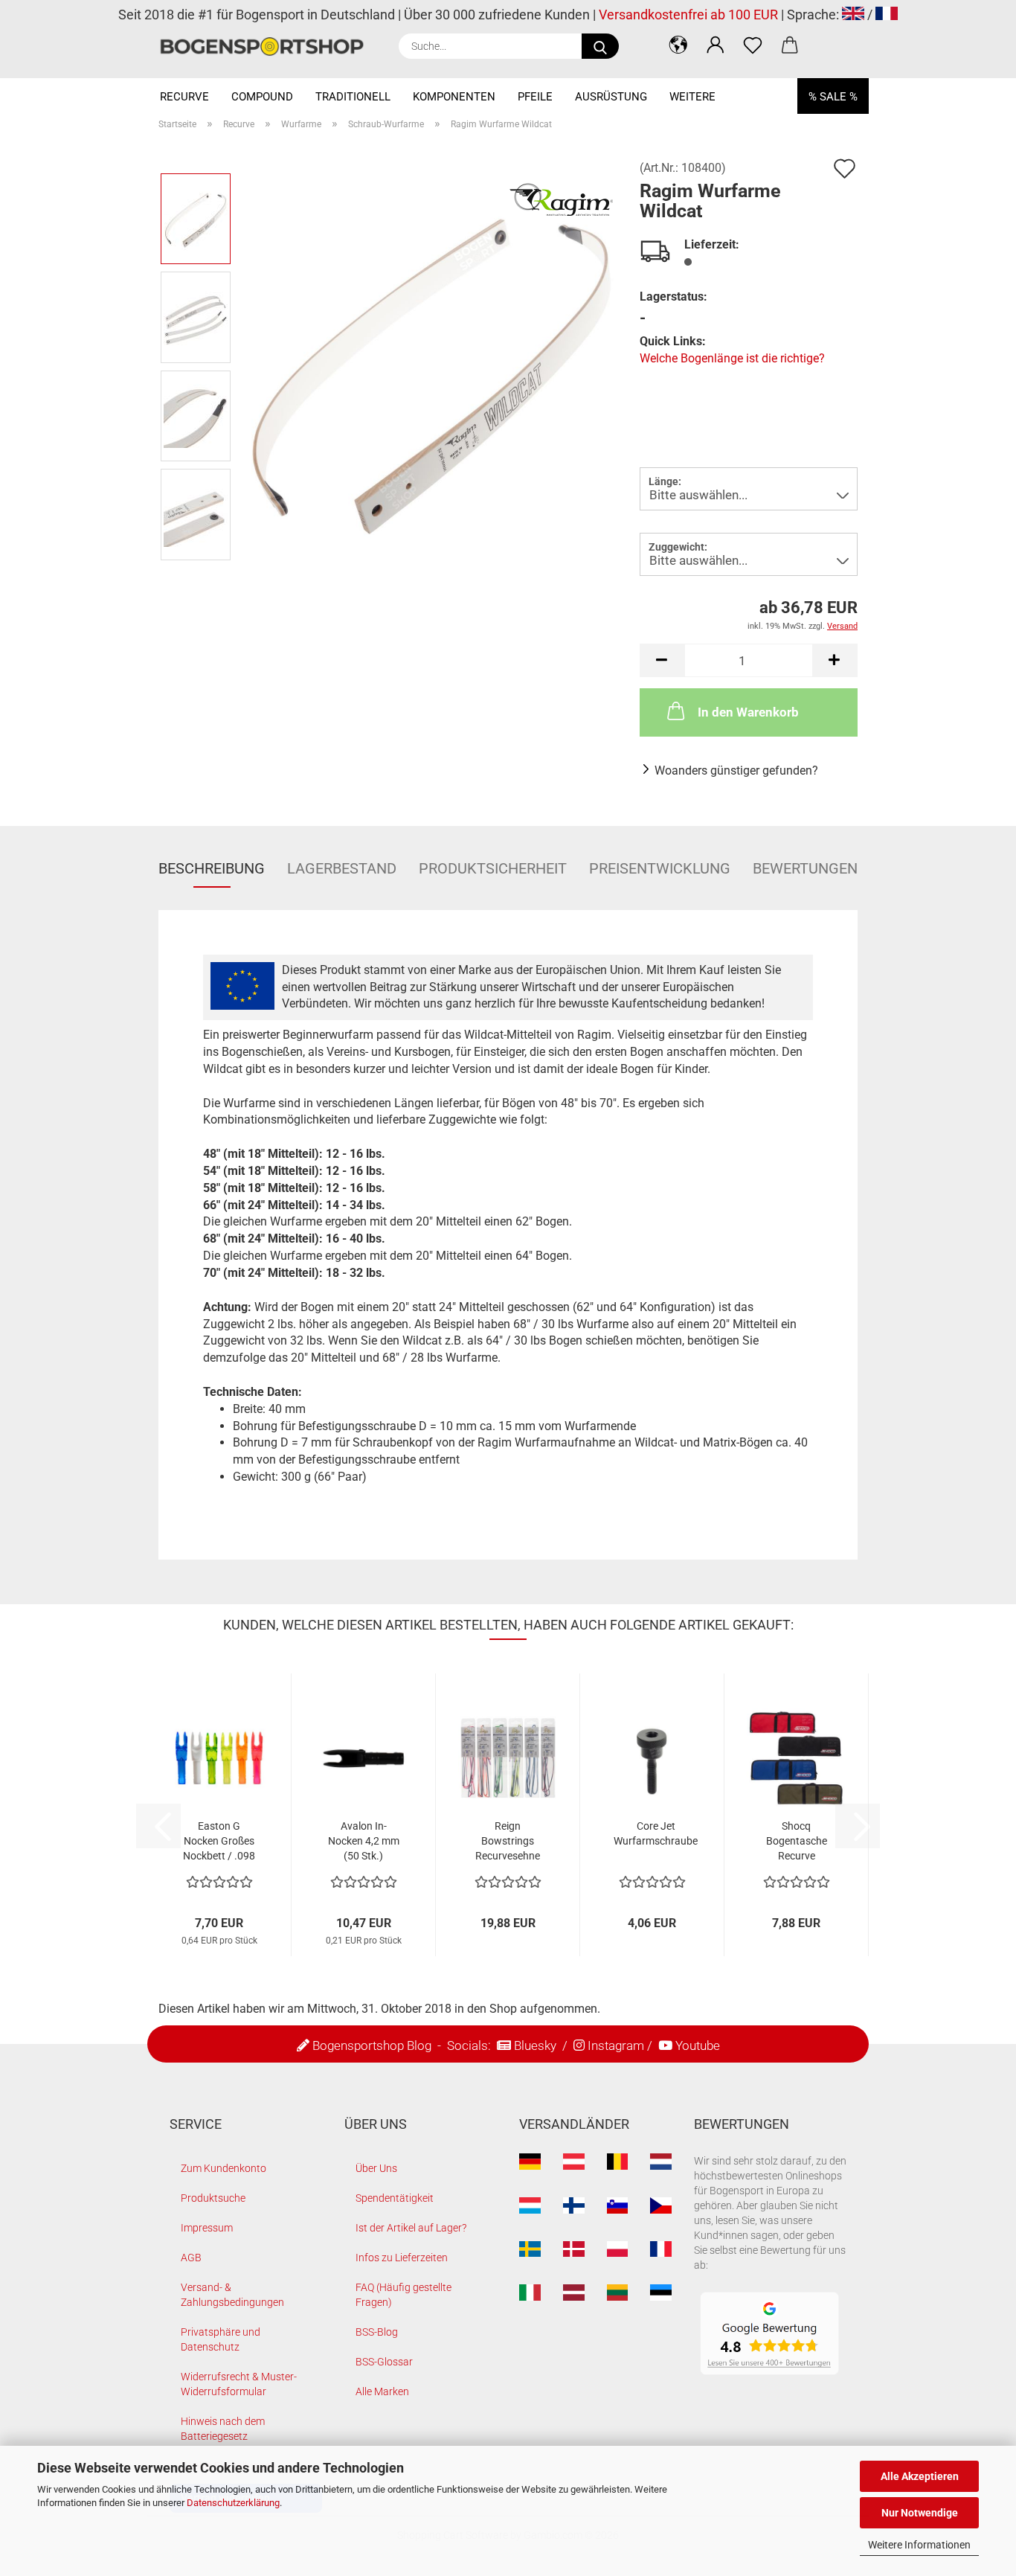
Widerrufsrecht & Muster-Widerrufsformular (239, 2384)
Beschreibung (212, 868)
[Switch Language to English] (853, 15)
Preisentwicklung (660, 868)
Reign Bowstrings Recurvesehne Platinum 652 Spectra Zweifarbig (508, 1842)
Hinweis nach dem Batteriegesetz (223, 2429)
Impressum (207, 2228)
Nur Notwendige (920, 2513)
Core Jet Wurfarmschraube (656, 1833)
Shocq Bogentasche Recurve (797, 1841)
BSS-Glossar (384, 2362)
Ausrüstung (611, 97)
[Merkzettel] (753, 45)
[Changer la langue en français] (887, 15)
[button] (678, 45)
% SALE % (833, 97)
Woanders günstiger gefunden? (736, 770)
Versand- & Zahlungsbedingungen (232, 2295)
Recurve (184, 97)
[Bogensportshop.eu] (267, 47)
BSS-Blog (377, 2332)
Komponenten (454, 97)
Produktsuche (213, 2198)
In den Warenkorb (748, 712)
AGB (191, 2258)
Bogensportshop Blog (372, 2045)
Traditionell (353, 97)
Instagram (616, 2045)
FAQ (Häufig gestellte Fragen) (403, 2295)
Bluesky (535, 2045)
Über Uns (376, 2168)
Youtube (698, 2045)
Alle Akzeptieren (920, 2476)
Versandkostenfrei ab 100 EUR (688, 15)
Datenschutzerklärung (233, 2503)
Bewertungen (805, 868)
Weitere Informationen (919, 2545)
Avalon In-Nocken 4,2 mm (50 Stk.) (364, 1841)
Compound (262, 97)
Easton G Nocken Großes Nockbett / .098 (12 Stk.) (219, 1842)
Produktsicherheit (493, 868)
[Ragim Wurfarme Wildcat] (431, 366)
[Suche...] (600, 46)
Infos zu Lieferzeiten (402, 2258)
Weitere (692, 97)
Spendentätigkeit (395, 2198)
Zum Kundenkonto (224, 2168)
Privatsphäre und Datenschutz (221, 2339)
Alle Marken (382, 2391)
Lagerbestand (342, 868)
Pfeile (535, 97)
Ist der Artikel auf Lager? (411, 2228)
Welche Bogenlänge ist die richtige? (732, 358)
